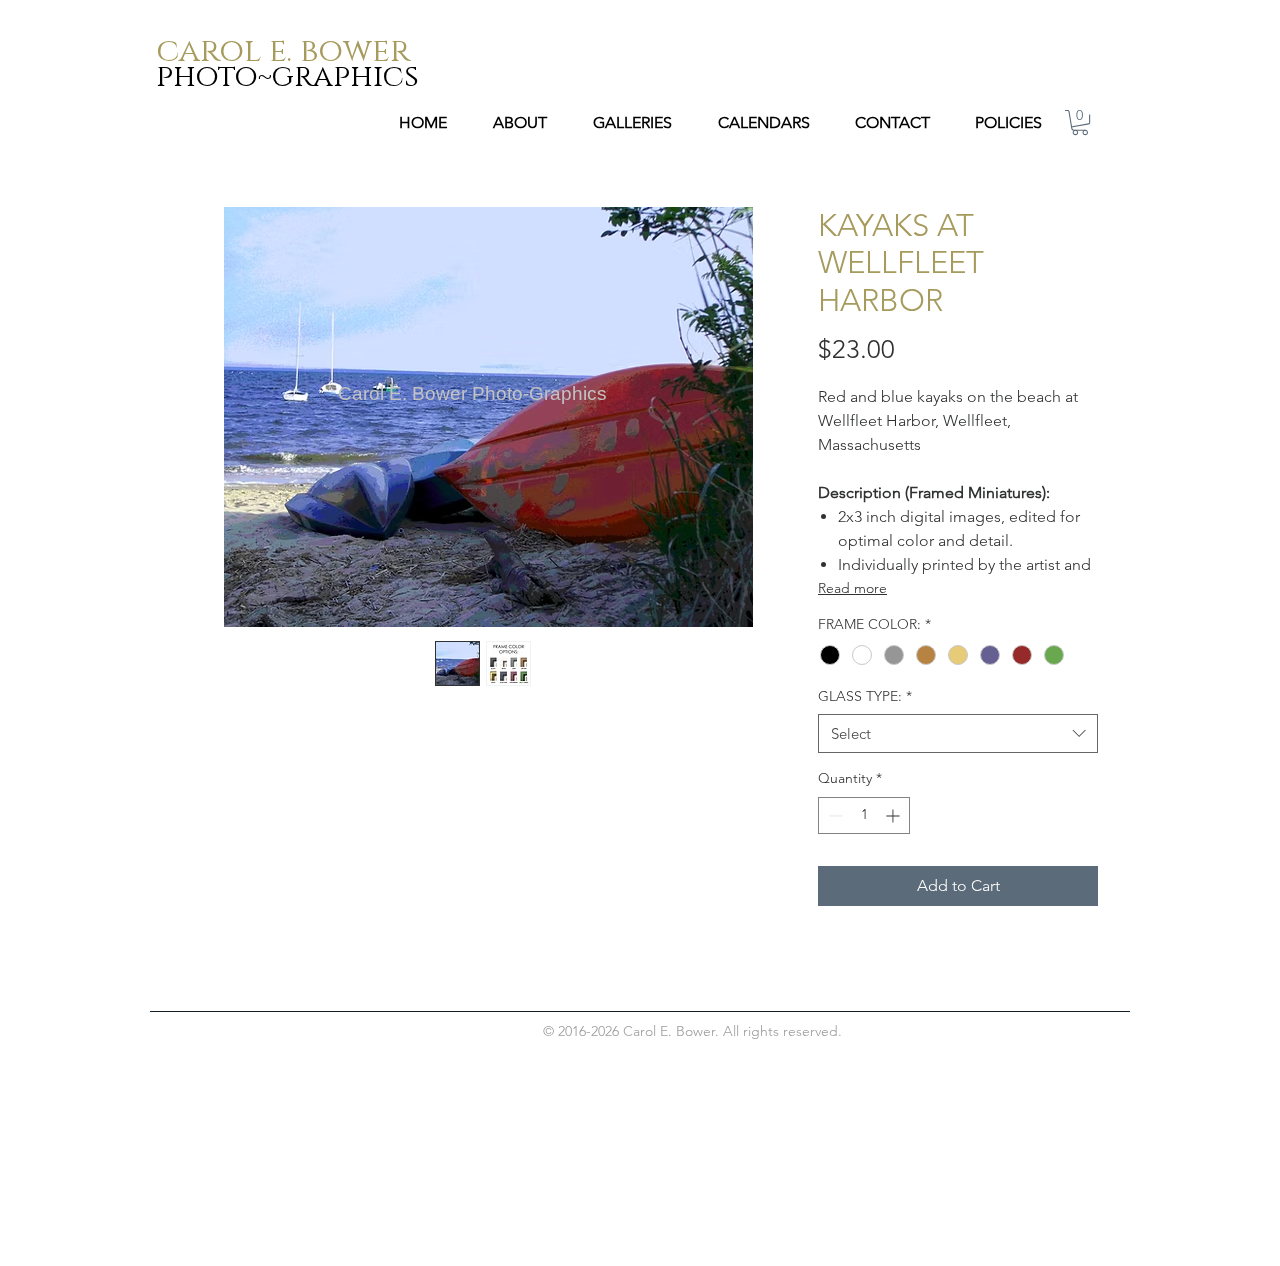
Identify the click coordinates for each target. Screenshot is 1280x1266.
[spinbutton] (864, 815)
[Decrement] (833, 815)
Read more (852, 588)
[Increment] (894, 815)
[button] (1080, 122)
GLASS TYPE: (865, 696)
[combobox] (958, 733)
